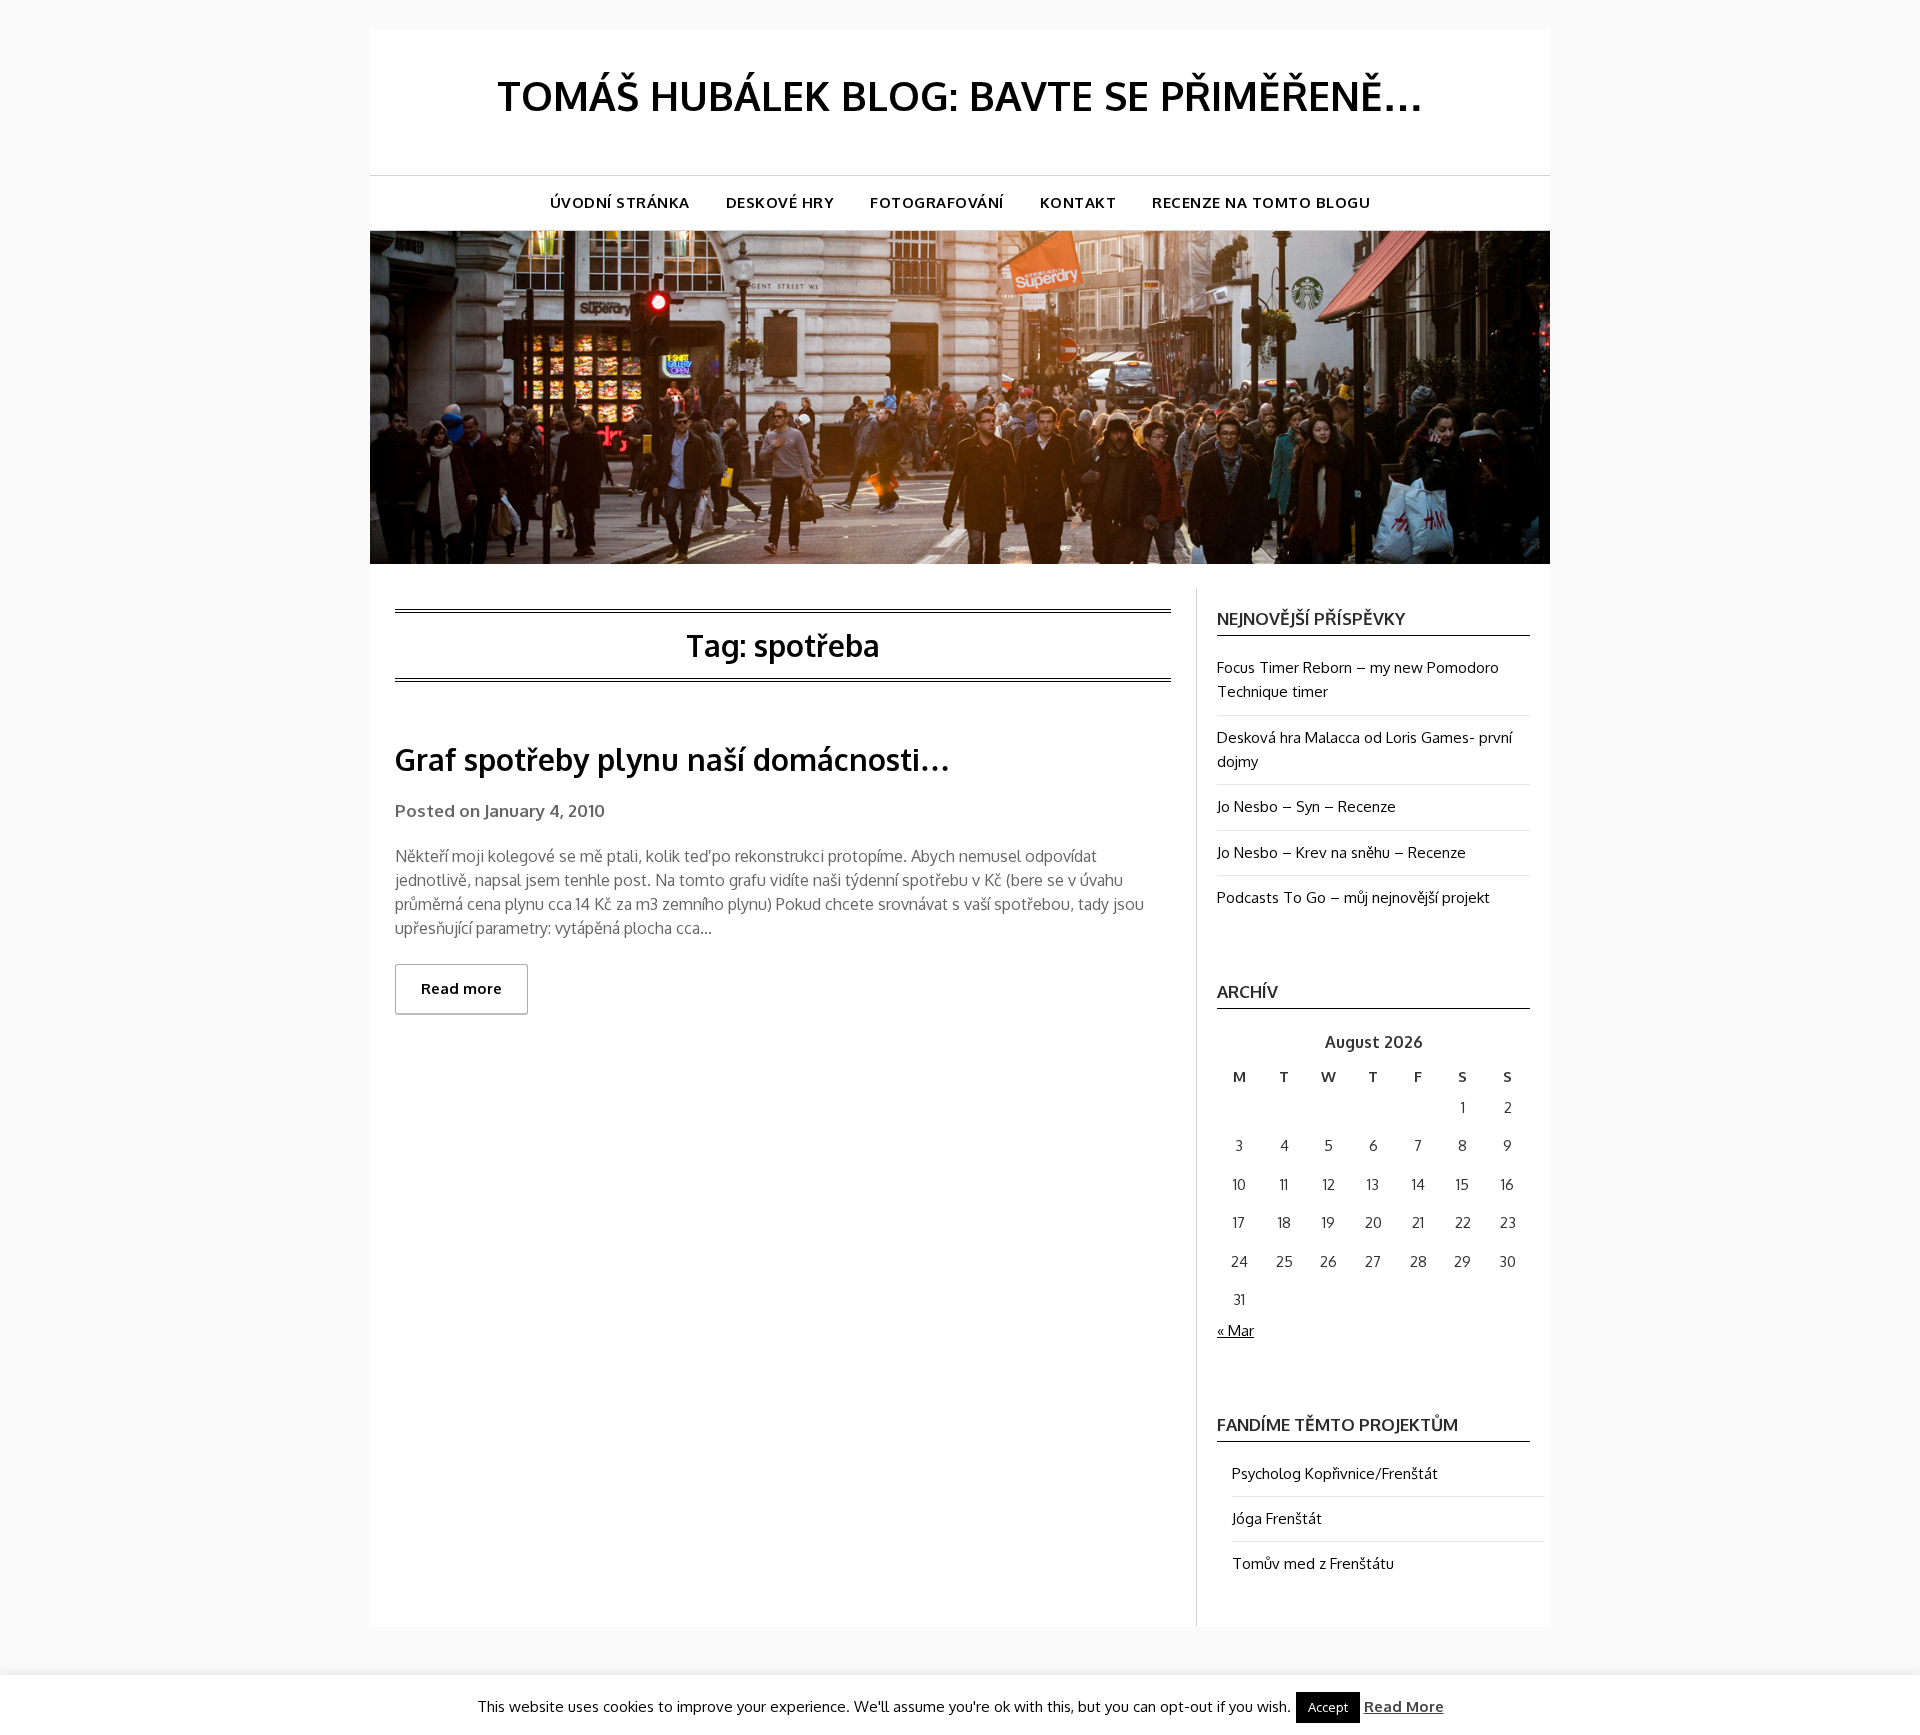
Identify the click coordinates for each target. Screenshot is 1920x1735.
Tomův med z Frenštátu (1313, 1563)
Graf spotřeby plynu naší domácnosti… (672, 759)
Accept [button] (1328, 1707)
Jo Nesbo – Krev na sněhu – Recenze (1341, 852)
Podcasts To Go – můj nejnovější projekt (1353, 897)
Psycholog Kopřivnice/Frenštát (1335, 1473)
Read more (461, 988)
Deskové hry (780, 202)
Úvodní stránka (620, 202)
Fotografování (937, 202)
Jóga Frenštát (1277, 1518)
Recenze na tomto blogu (1261, 202)
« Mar (1235, 1330)
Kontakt (1078, 202)
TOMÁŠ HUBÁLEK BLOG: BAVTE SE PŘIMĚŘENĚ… (960, 95)
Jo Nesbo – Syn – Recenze (1306, 806)
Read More (1404, 1706)
